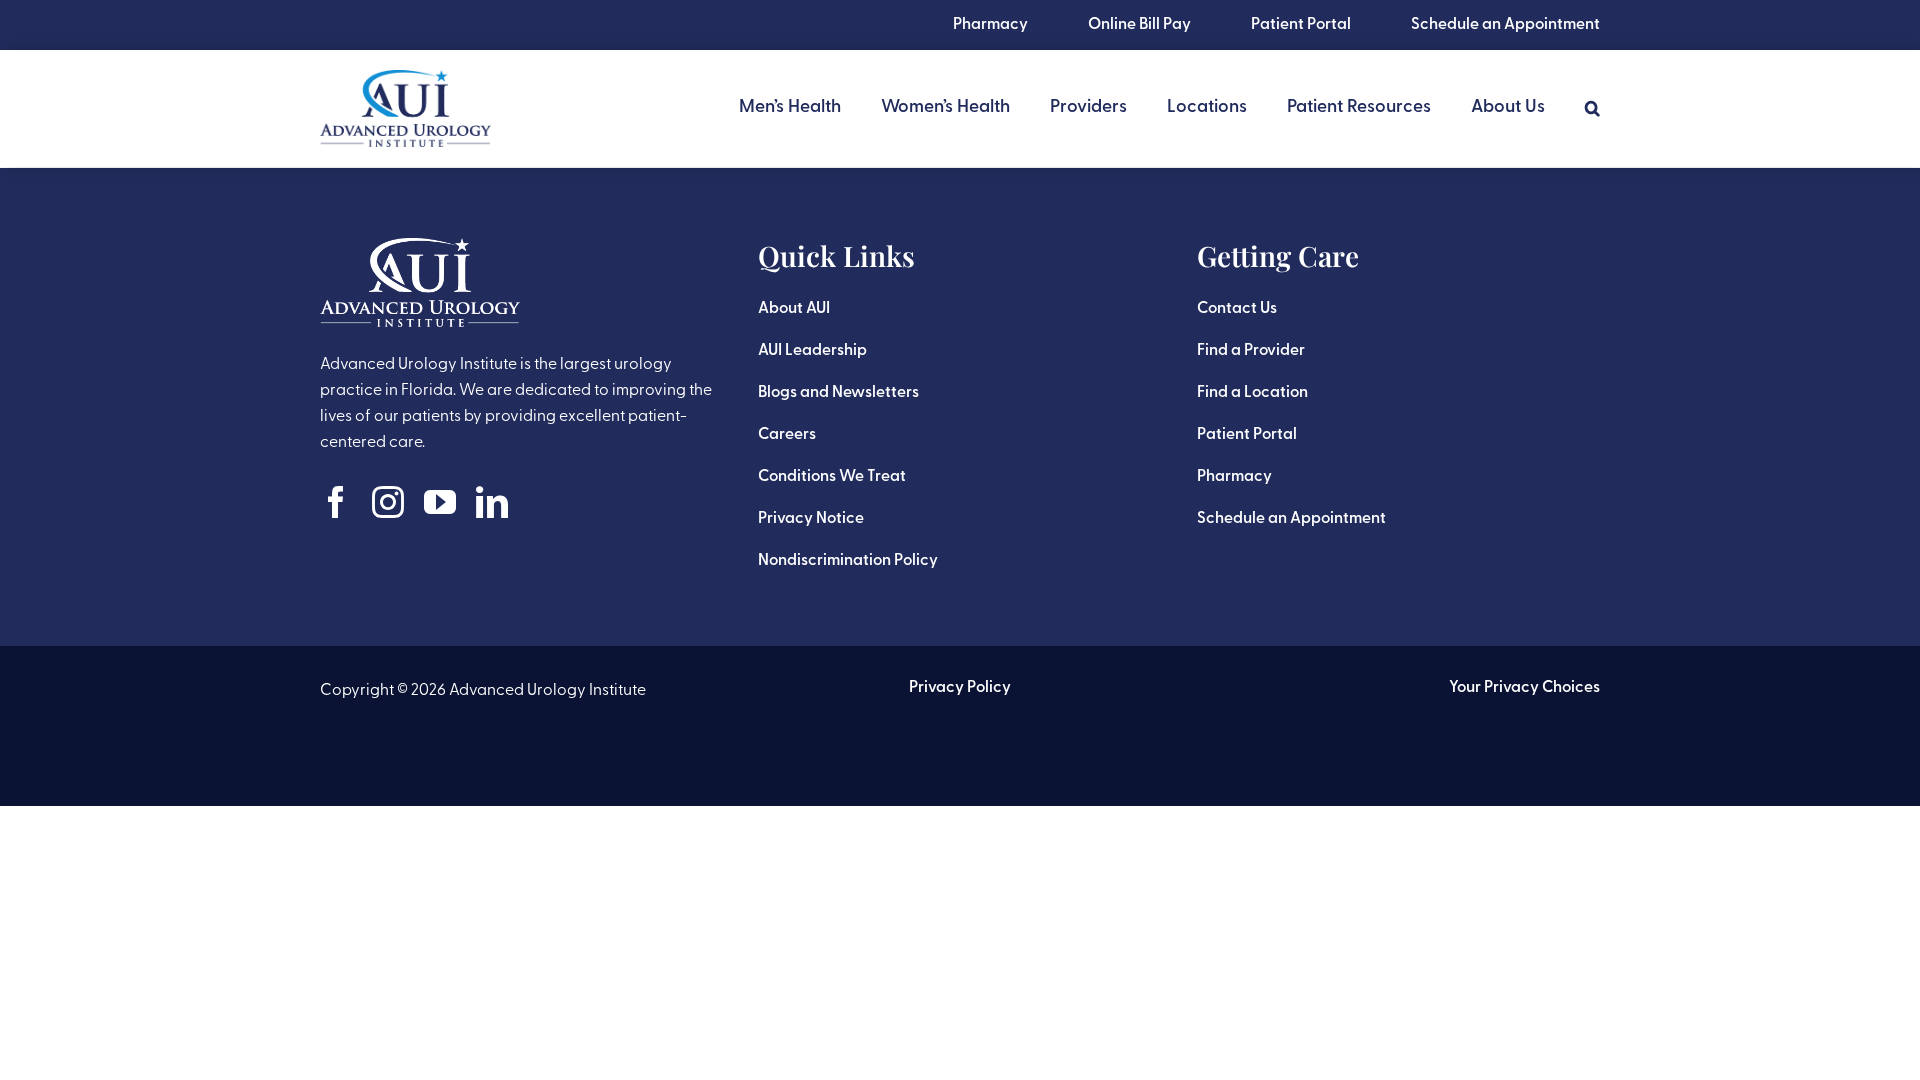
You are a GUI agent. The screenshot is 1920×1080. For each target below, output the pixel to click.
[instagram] (388, 502)
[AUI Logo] (405, 80)
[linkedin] (492, 502)
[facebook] (336, 502)
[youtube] (440, 502)
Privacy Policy (960, 688)
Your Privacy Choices (1524, 688)
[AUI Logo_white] (420, 248)
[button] (1592, 108)
